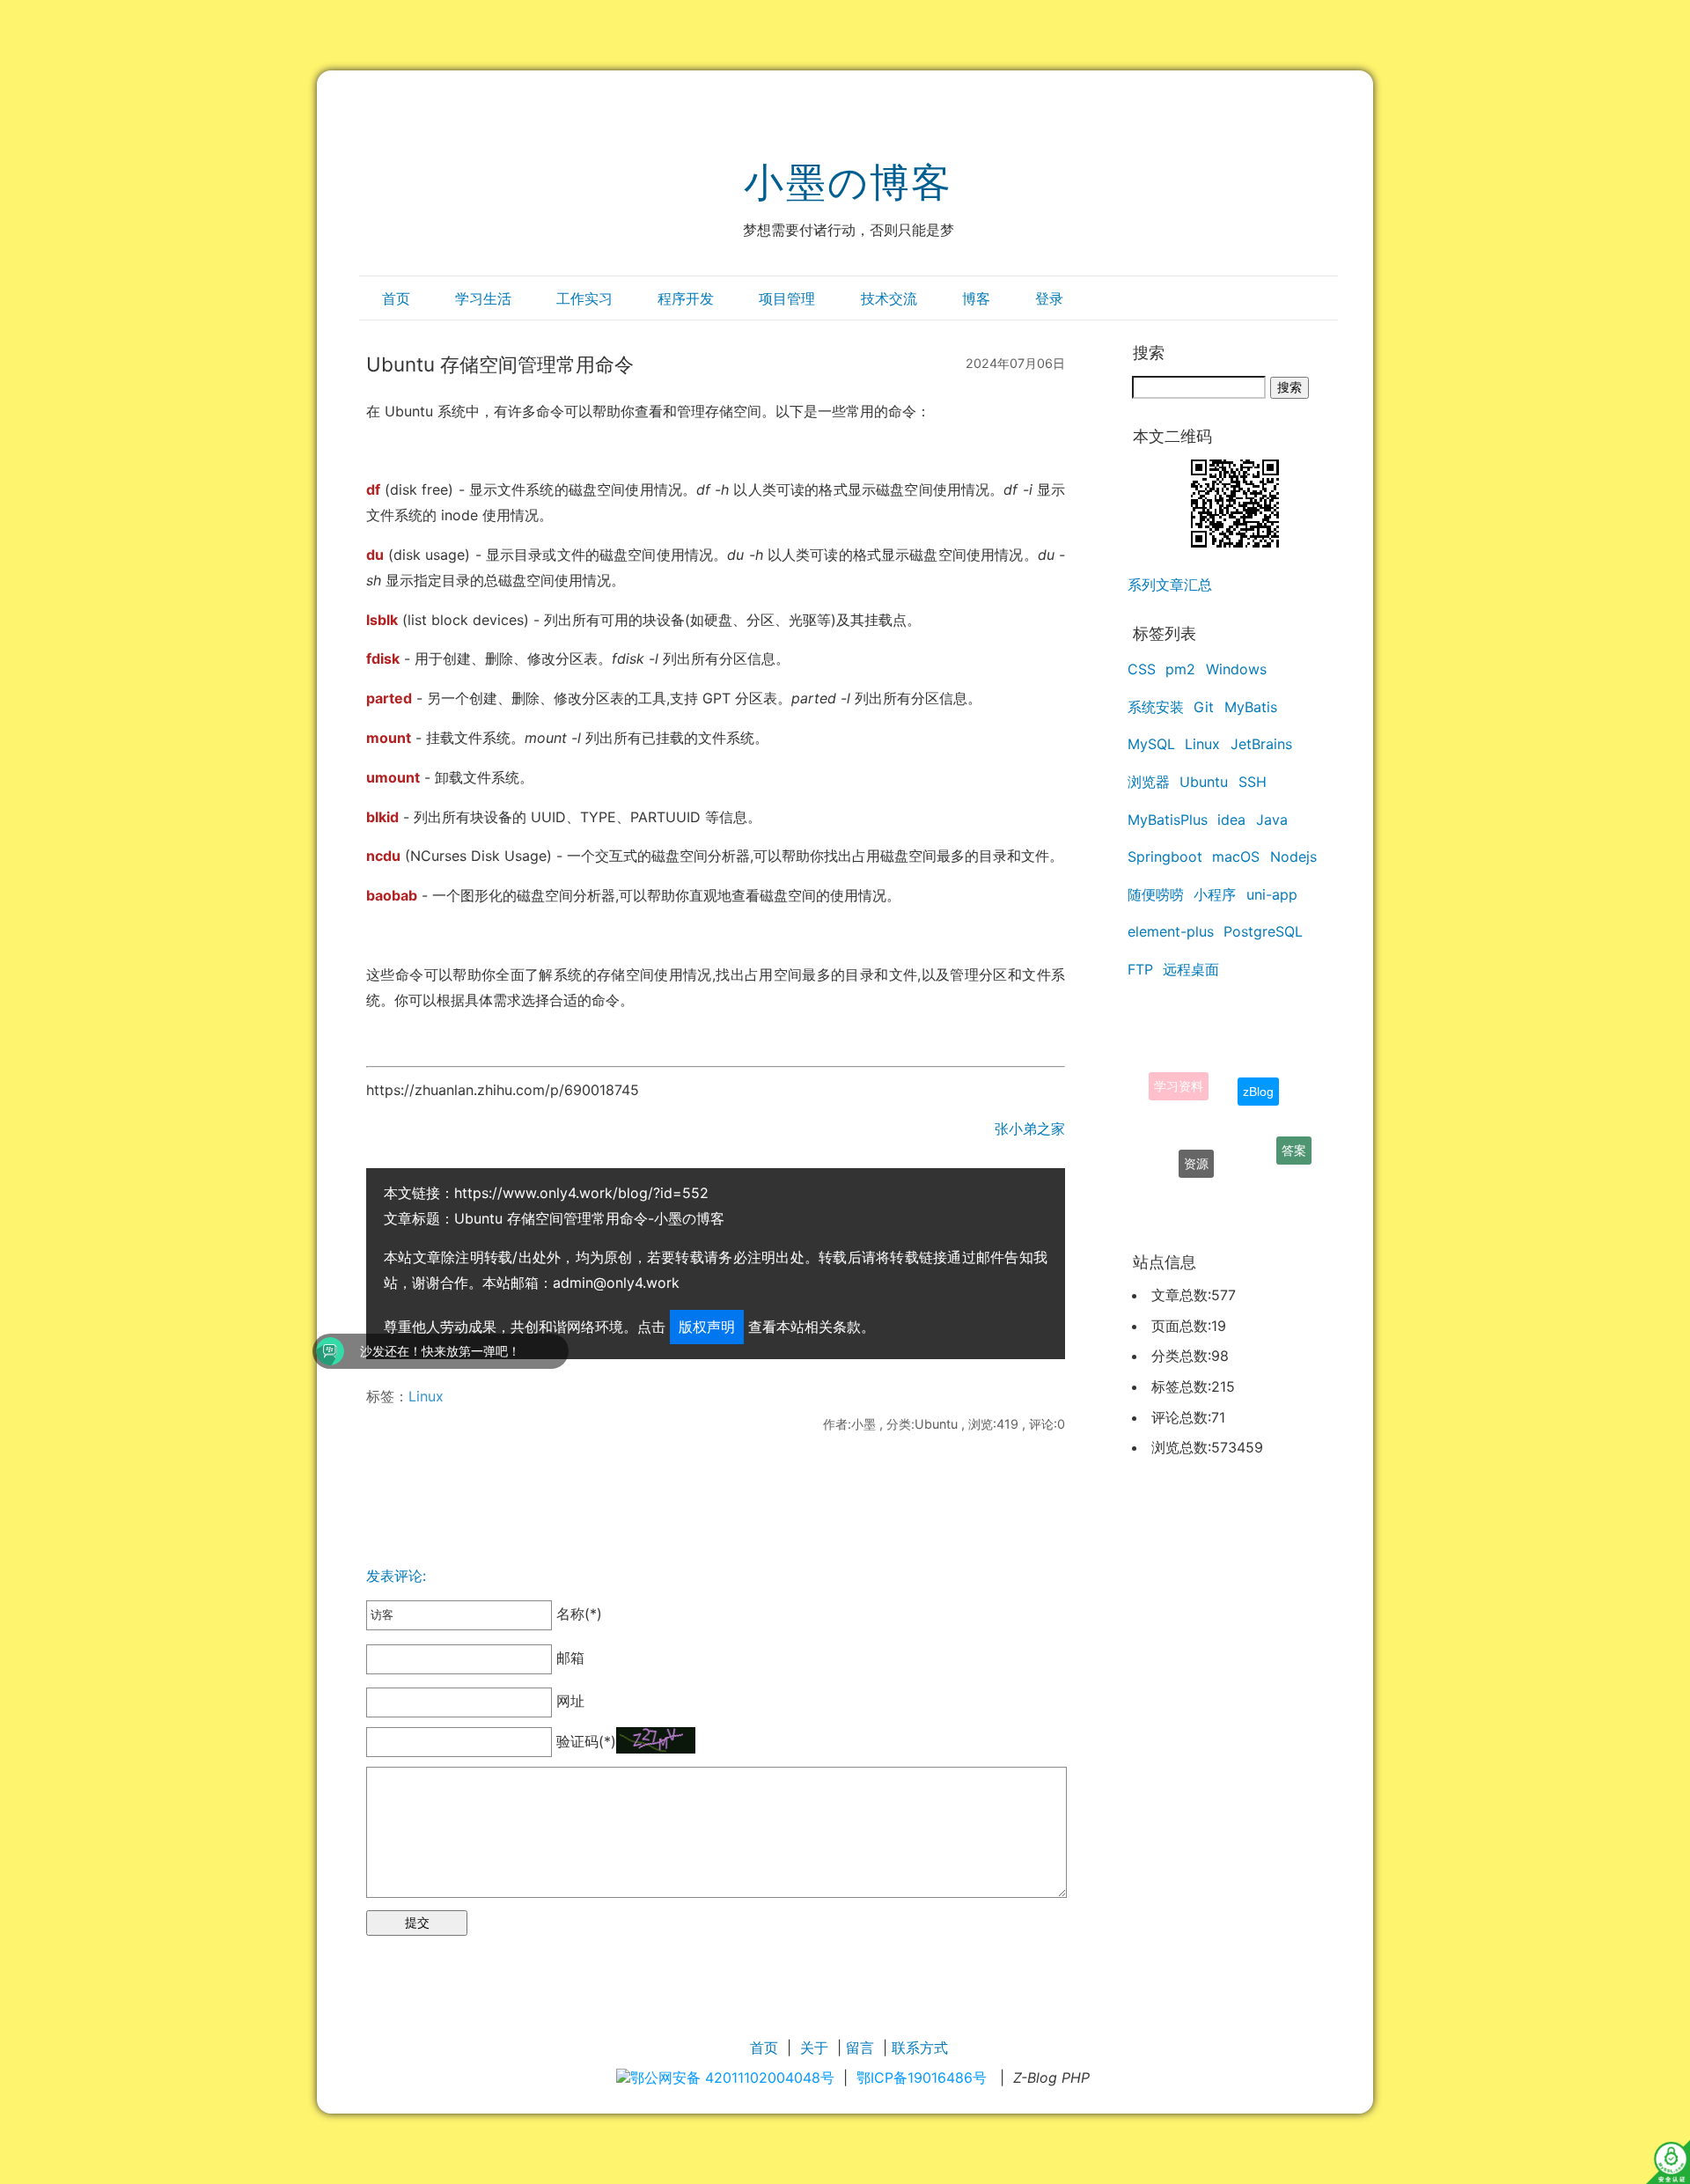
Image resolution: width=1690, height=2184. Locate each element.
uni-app (1272, 894)
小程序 (1215, 894)
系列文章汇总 (1170, 585)
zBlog (1258, 1068)
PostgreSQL (1263, 931)
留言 (860, 2048)
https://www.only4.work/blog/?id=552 (581, 1193)
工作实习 (584, 298)
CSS (1142, 669)
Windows (1236, 669)
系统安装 (1156, 707)
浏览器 (1149, 782)
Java (1272, 820)
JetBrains (1261, 744)
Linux (426, 1396)
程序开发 (686, 298)
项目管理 (787, 298)
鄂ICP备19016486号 (922, 2077)
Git (1204, 707)
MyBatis (1251, 707)
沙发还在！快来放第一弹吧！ (315, 1351)
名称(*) (577, 1614)
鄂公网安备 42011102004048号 (732, 2077)
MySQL (1151, 744)
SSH (1253, 782)
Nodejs (1293, 857)
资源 (1196, 1140)
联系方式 (920, 2048)
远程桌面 (1191, 969)
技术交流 (889, 298)
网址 (568, 1702)
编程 (1234, 1190)
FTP (1140, 969)
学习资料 (1179, 1068)
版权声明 (707, 1327)
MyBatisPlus (1168, 820)
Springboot (1165, 857)
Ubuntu (1204, 782)
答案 (1294, 1138)
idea (1231, 820)
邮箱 (568, 1658)
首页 (396, 298)
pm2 (1180, 669)
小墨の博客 (848, 182)
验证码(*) (586, 1741)
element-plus (1171, 931)
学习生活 (483, 298)
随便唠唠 (1156, 894)
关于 (814, 2048)
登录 (1049, 298)
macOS (1236, 857)
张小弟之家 (1030, 1129)
